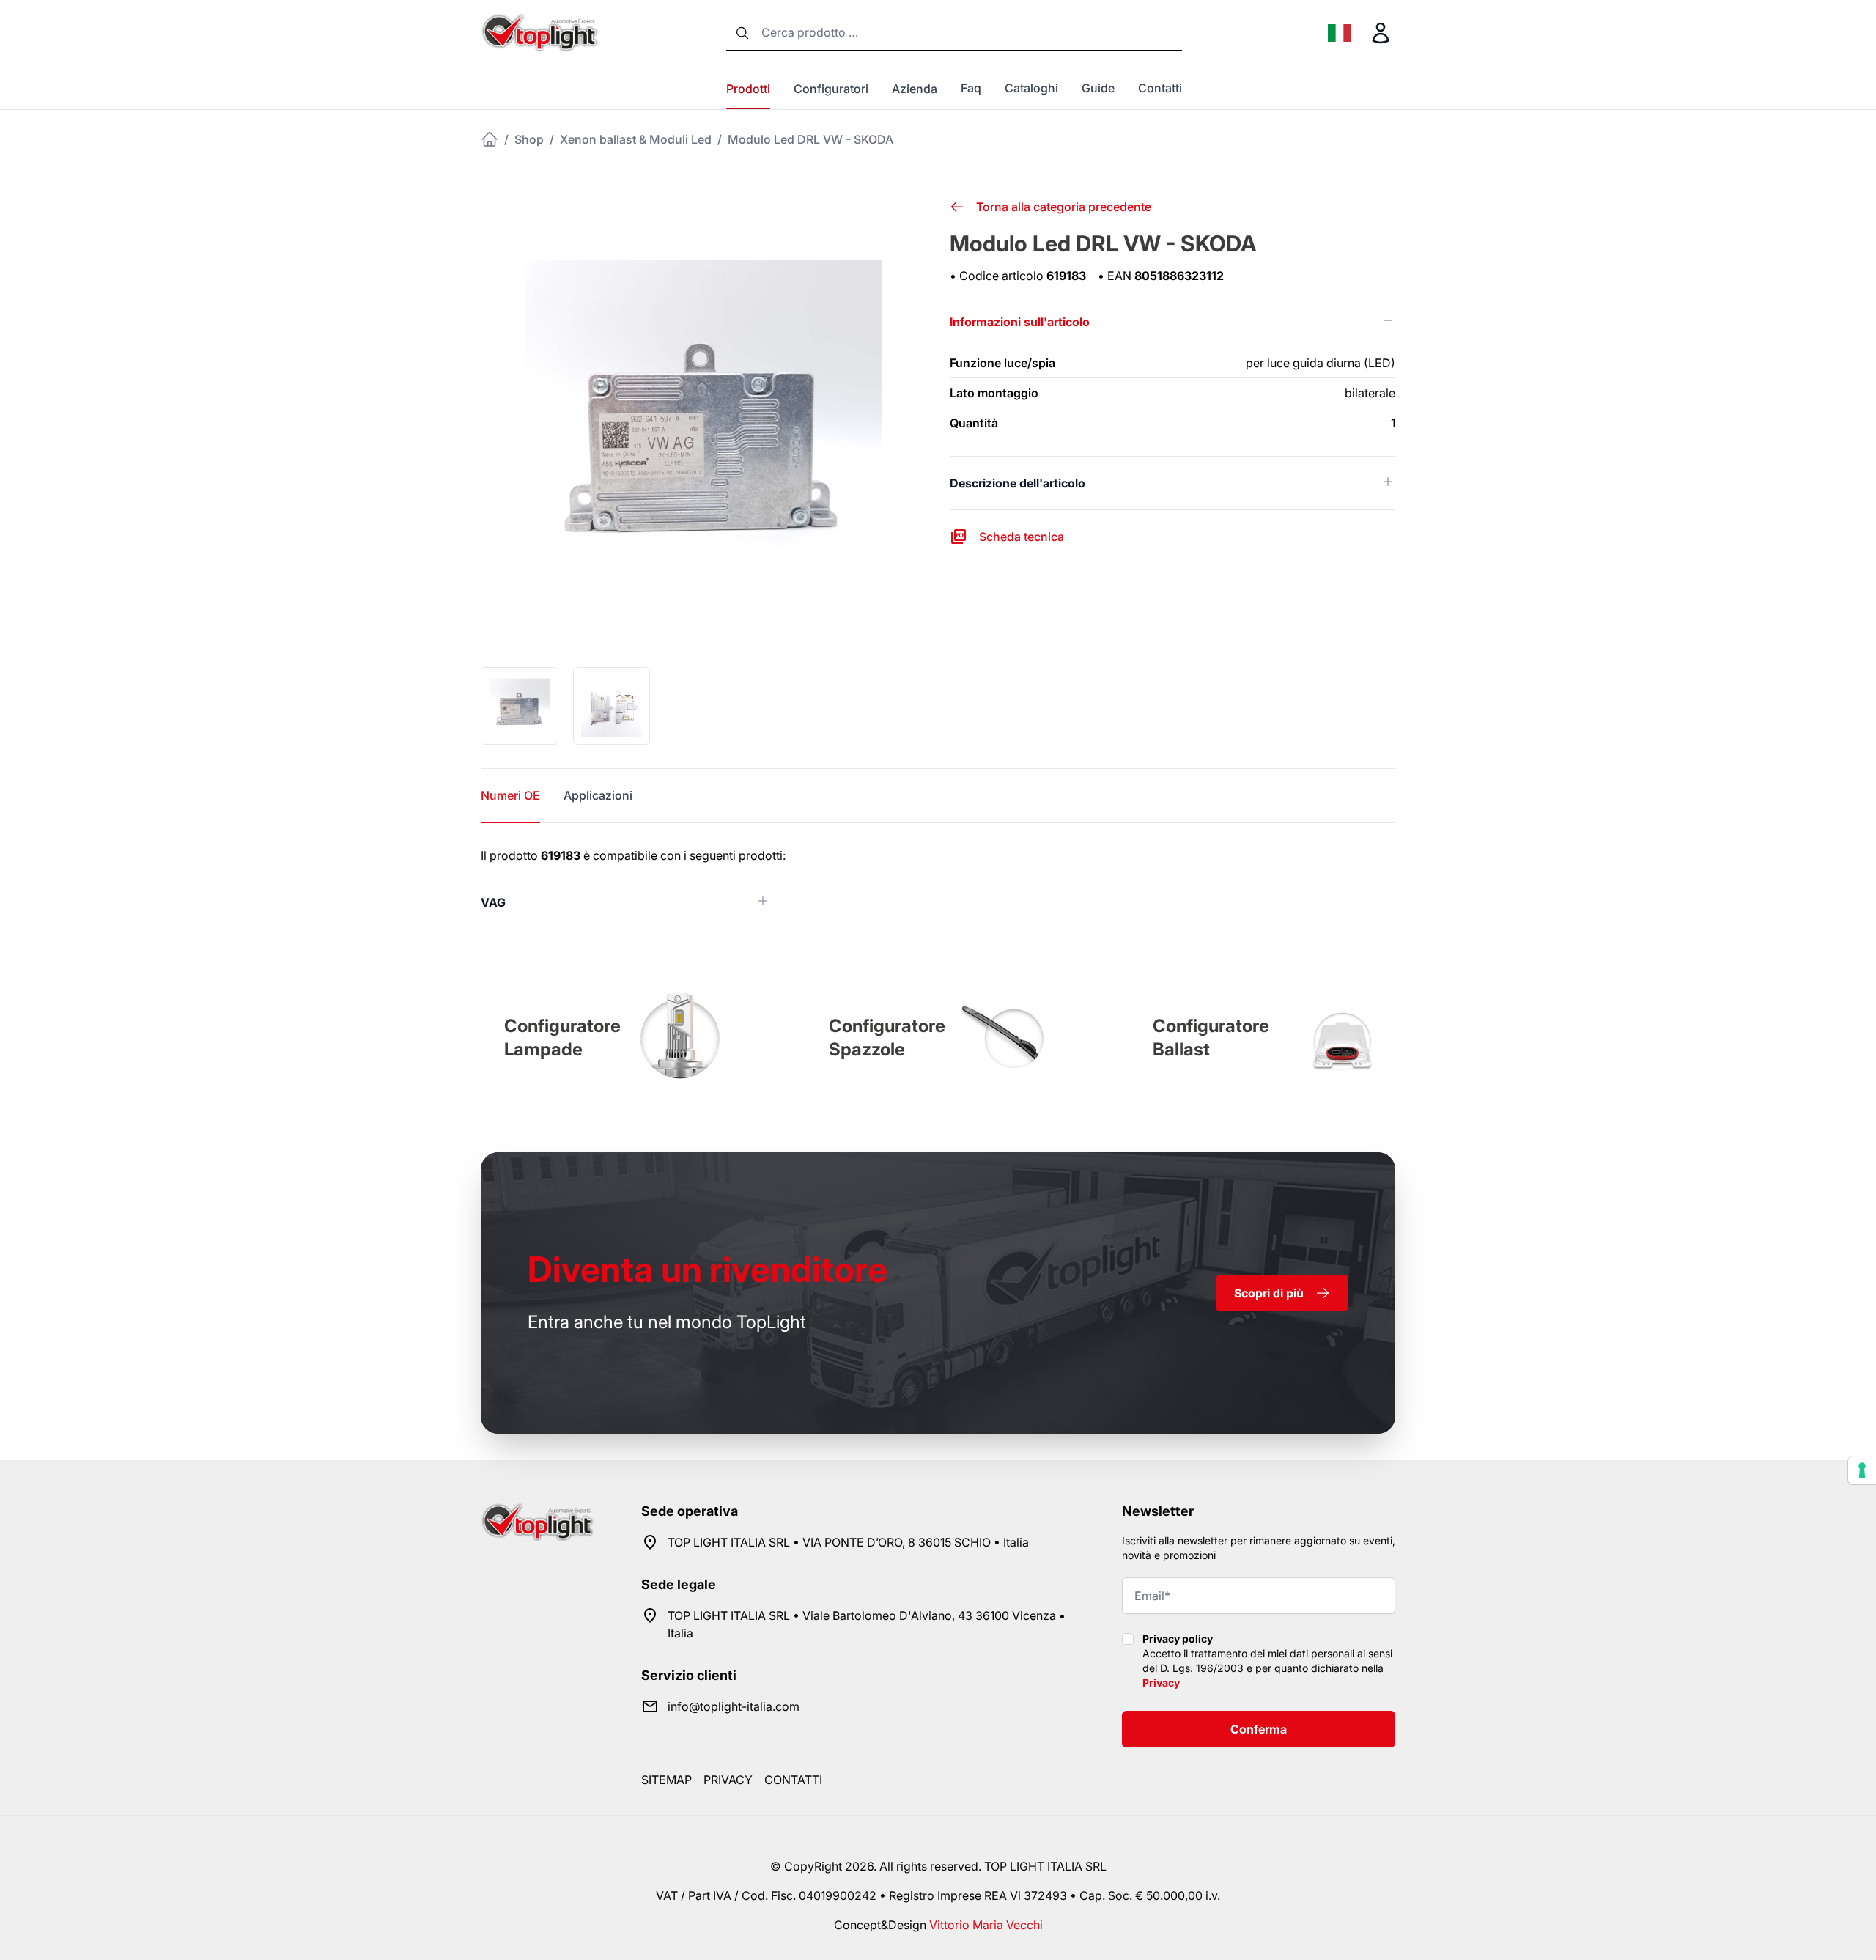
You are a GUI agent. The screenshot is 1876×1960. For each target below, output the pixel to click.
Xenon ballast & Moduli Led (636, 139)
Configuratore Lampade (562, 1038)
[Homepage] (490, 139)
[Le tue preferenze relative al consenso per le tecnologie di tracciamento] (1862, 1470)
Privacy (1161, 1683)
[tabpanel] (938, 888)
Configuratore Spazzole (887, 1038)
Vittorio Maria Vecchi (986, 1925)
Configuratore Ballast (1211, 1038)
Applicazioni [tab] (598, 795)
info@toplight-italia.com (734, 1706)
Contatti (1160, 88)
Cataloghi (1031, 88)
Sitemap (666, 1780)
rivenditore (708, 1269)
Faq (971, 88)
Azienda (915, 89)
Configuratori (831, 89)
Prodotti (748, 89)
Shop (529, 139)
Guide (1098, 88)
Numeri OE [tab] (510, 795)
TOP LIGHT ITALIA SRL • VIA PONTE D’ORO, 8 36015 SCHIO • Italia (848, 1542)
